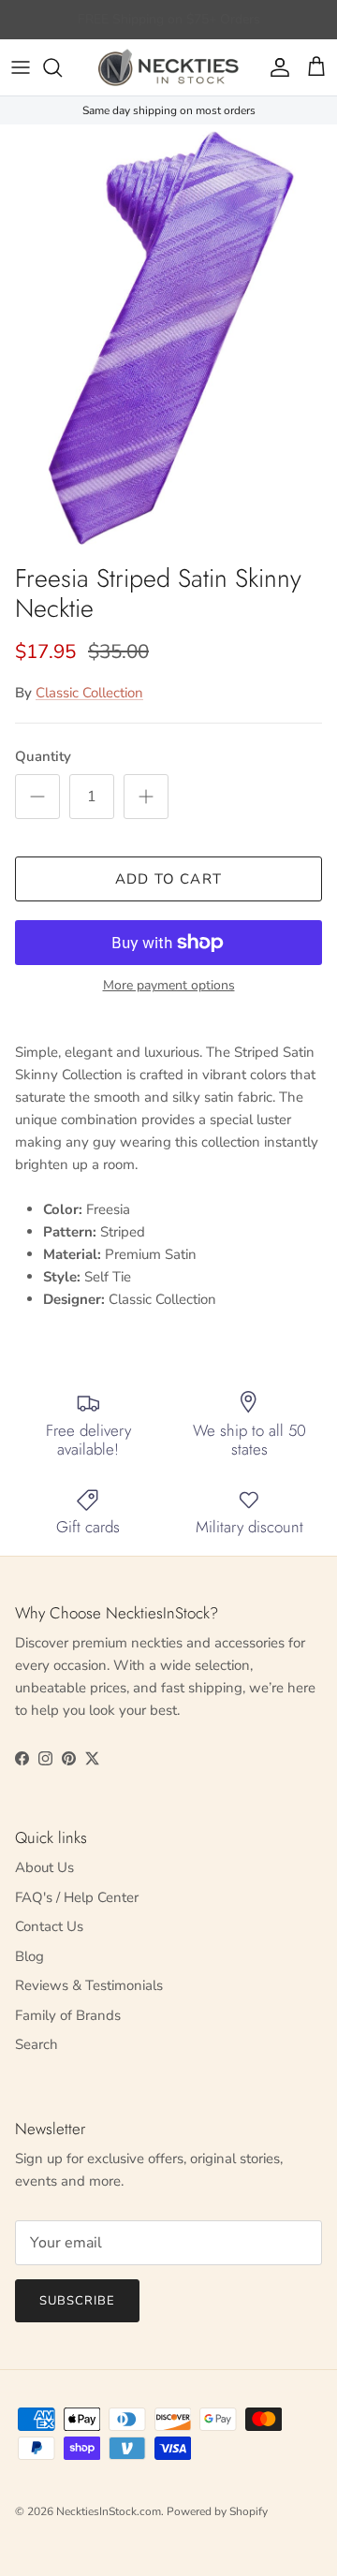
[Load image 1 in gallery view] (168, 339)
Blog (29, 1956)
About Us (44, 1867)
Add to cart (168, 879)
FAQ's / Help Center (77, 1897)
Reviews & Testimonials (89, 1985)
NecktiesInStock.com (109, 2511)
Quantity (43, 756)
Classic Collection (89, 693)
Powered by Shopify (217, 2511)
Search (37, 2044)
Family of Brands (68, 2015)
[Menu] (21, 67)
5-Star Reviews (205, 27)
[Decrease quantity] (37, 797)
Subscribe (77, 2301)
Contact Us (49, 1926)
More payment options (169, 986)
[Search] (62, 67)
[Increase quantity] (146, 797)
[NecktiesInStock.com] (168, 67)
